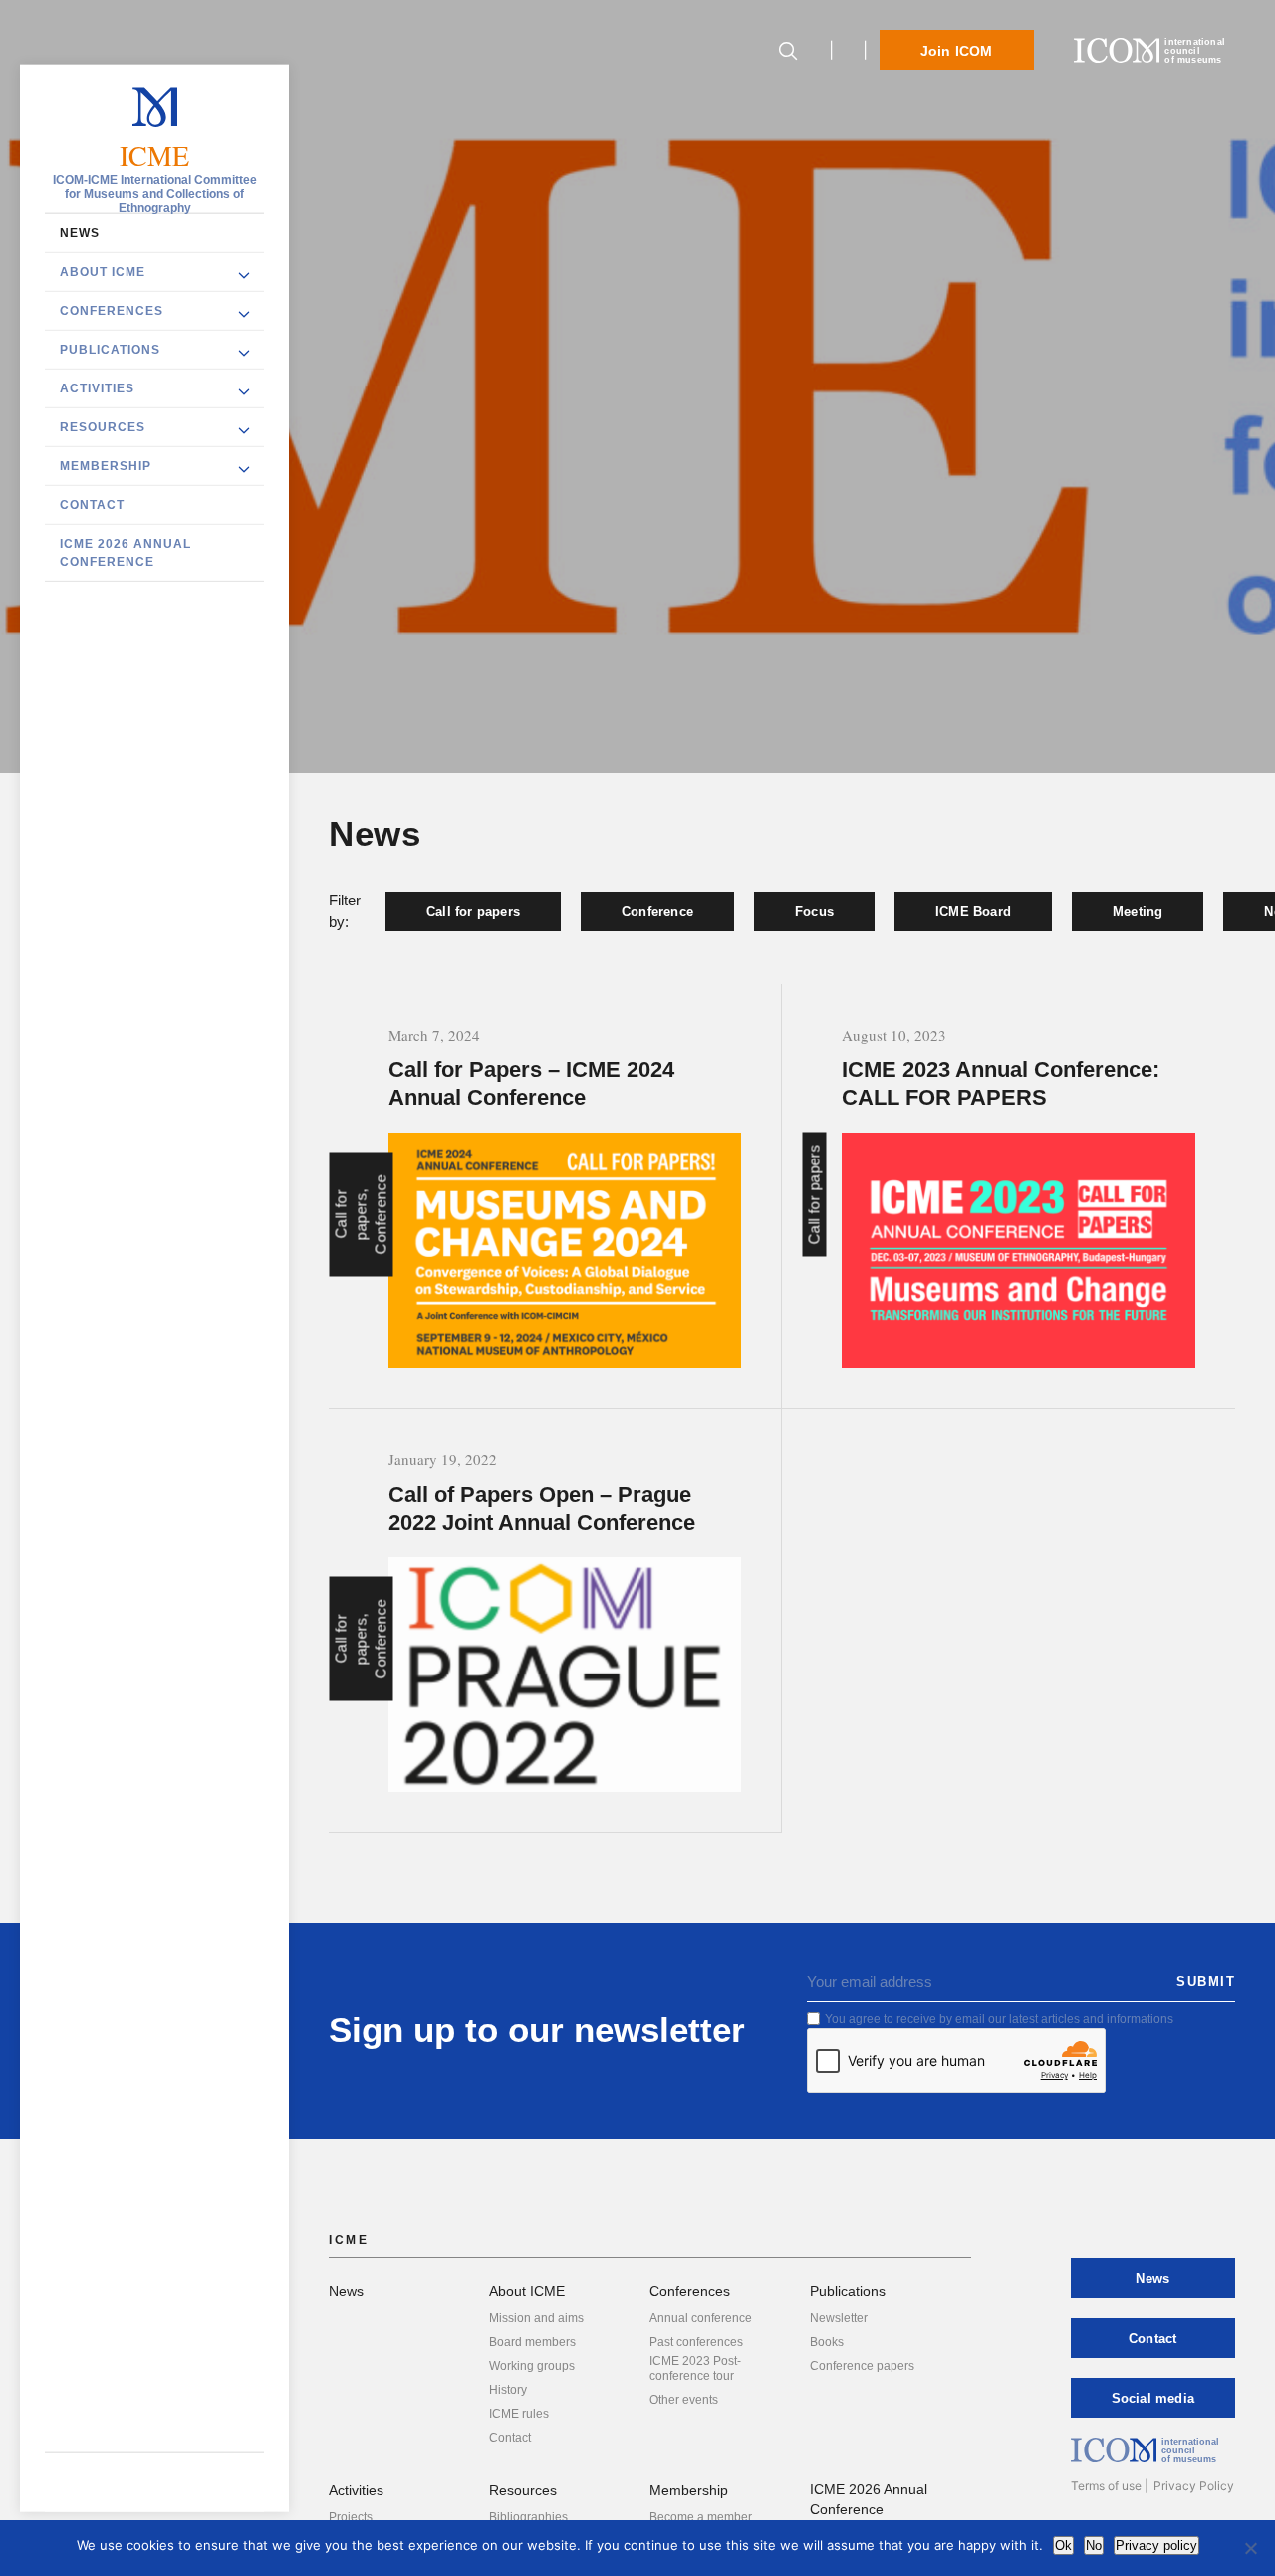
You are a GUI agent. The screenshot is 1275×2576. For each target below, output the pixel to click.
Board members (532, 2342)
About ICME (103, 272)
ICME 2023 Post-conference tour (695, 2368)
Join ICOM (957, 51)
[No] (1250, 2548)
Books (827, 2342)
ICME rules (519, 2414)
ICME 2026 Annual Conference (126, 553)
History (508, 2390)
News (80, 233)
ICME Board (973, 912)
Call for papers (473, 912)
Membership (106, 466)
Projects (351, 2517)
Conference (657, 912)
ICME (155, 156)
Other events (684, 2400)
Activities (97, 388)
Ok (1063, 2546)
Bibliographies (528, 2517)
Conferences (112, 311)
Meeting (1138, 912)
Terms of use (1106, 2486)
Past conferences (696, 2342)
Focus (814, 912)
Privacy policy (1156, 2546)
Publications (110, 350)
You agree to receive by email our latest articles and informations (999, 2019)
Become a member (701, 2517)
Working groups (532, 2366)
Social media (1153, 2398)
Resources (103, 427)
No (1094, 2546)
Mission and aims (536, 2318)
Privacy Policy (1194, 2486)
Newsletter (839, 2318)
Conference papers (862, 2366)
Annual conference (701, 2318)
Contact (92, 505)
